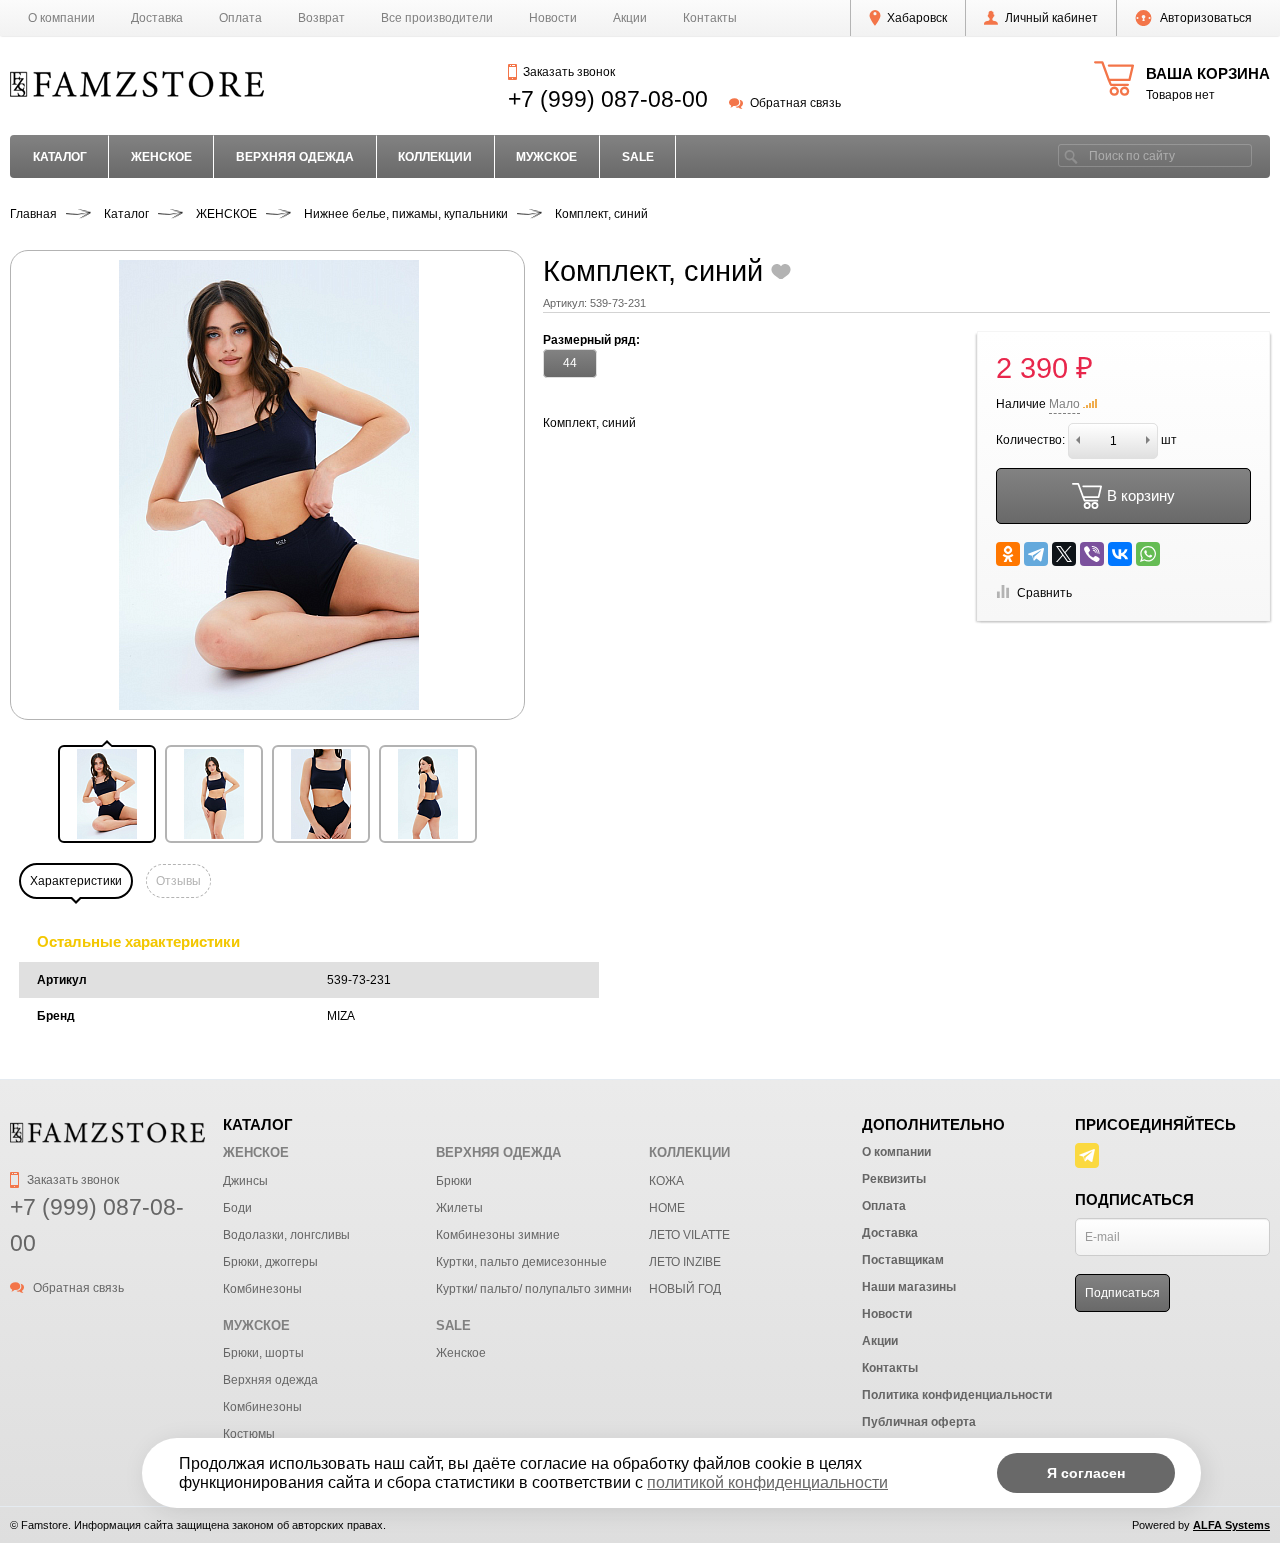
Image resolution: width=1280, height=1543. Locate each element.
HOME (667, 1208)
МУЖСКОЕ (546, 157)
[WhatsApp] (1148, 554)
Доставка (157, 18)
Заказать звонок (568, 72)
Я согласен (1086, 1473)
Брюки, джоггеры (270, 1262)
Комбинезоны (262, 1289)
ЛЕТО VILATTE (689, 1235)
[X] (1064, 554)
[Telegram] (1036, 554)
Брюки (454, 1181)
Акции (630, 18)
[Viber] (1092, 554)
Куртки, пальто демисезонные (521, 1262)
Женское (461, 1353)
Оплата (240, 18)
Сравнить (1044, 593)
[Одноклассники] (1008, 554)
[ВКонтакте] (1120, 554)
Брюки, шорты (263, 1353)
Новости (553, 18)
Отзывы (178, 881)
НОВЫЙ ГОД (685, 1289)
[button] (107, 794)
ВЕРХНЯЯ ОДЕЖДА (295, 157)
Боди (237, 1208)
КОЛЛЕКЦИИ (435, 157)
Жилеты (459, 1208)
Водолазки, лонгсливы (286, 1235)
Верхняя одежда (270, 1380)
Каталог (60, 157)
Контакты (710, 18)
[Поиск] (1071, 155)
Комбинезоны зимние (498, 1235)
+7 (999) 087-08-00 (608, 99)
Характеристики (76, 881)
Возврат (321, 18)
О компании (61, 18)
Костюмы (249, 1434)
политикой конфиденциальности (767, 1482)
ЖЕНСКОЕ (161, 157)
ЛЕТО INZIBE (685, 1262)
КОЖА (666, 1181)
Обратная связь (795, 103)
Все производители (437, 18)
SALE (638, 157)
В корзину (1141, 495)
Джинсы (245, 1181)
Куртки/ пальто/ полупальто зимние (536, 1289)
